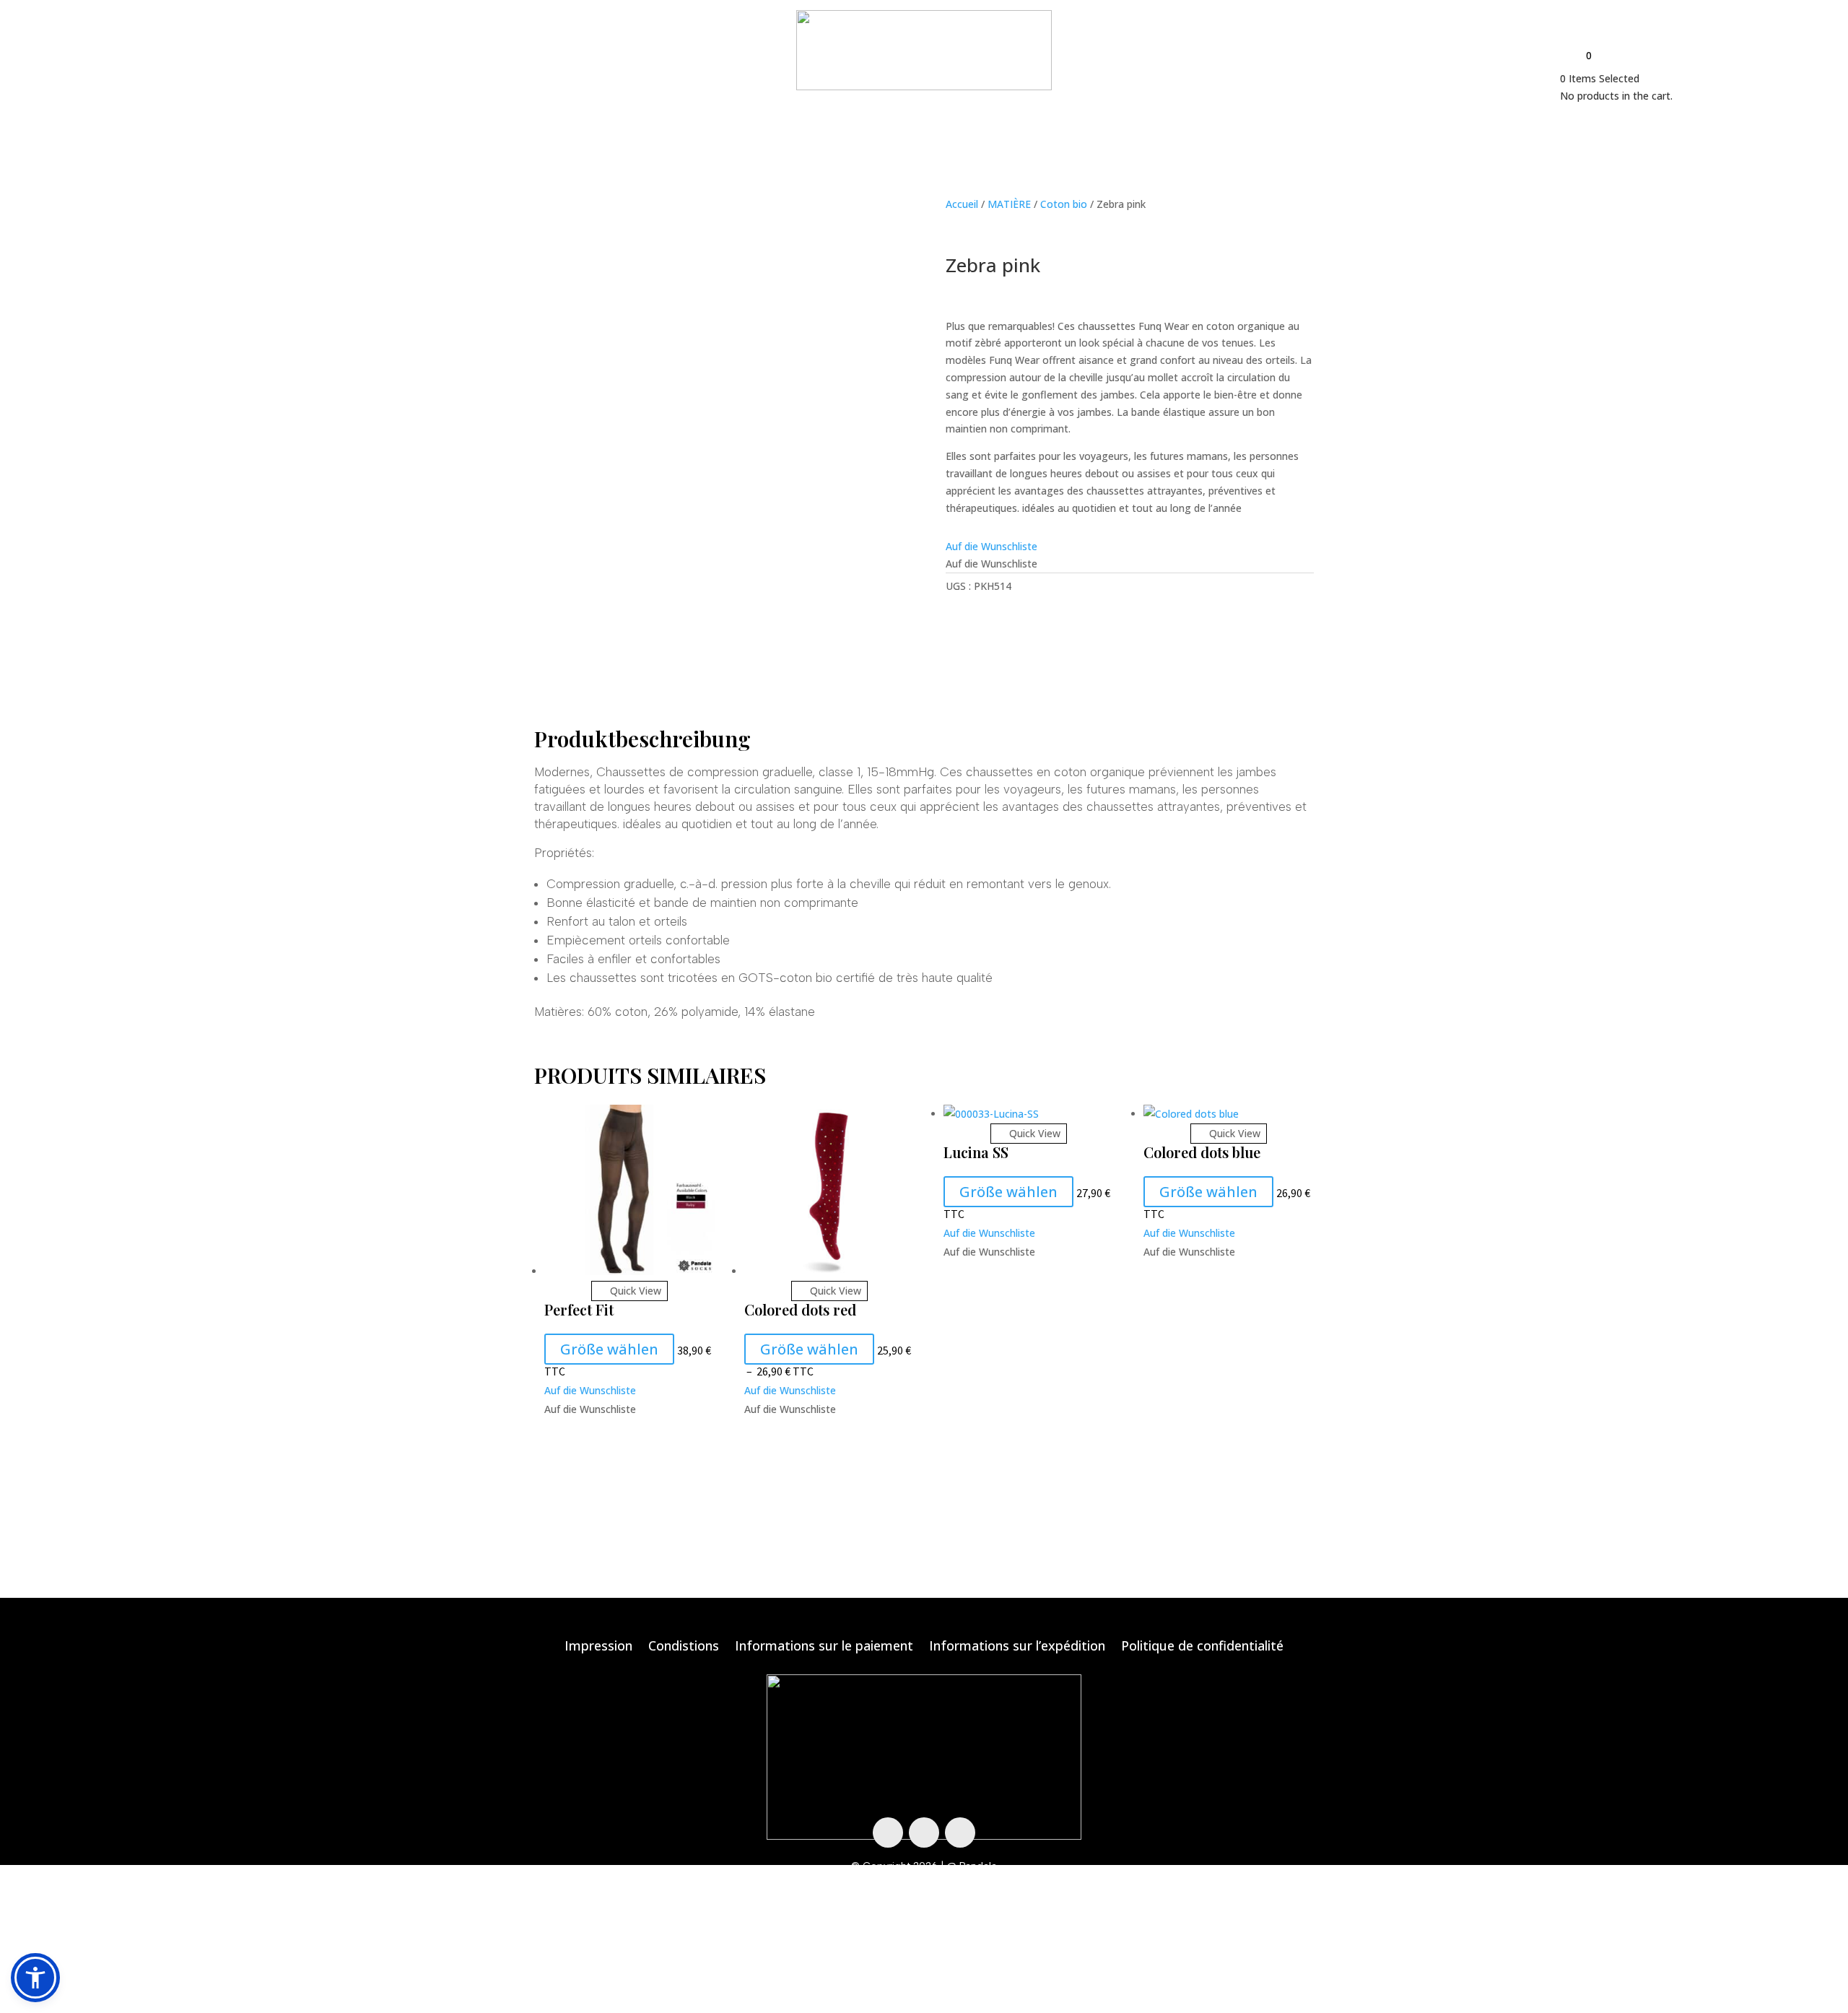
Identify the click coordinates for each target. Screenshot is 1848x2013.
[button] (991, 546)
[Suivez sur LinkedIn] (960, 1832)
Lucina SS (976, 1152)
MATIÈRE (1009, 204)
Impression (598, 1647)
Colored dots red (800, 1309)
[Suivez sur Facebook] (888, 1832)
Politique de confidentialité (1202, 1647)
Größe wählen (609, 1349)
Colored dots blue (1202, 1152)
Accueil (962, 204)
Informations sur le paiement (824, 1647)
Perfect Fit (579, 1309)
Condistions (684, 1647)
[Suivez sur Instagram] (924, 1832)
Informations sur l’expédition (1017, 1647)
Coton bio (1064, 204)
